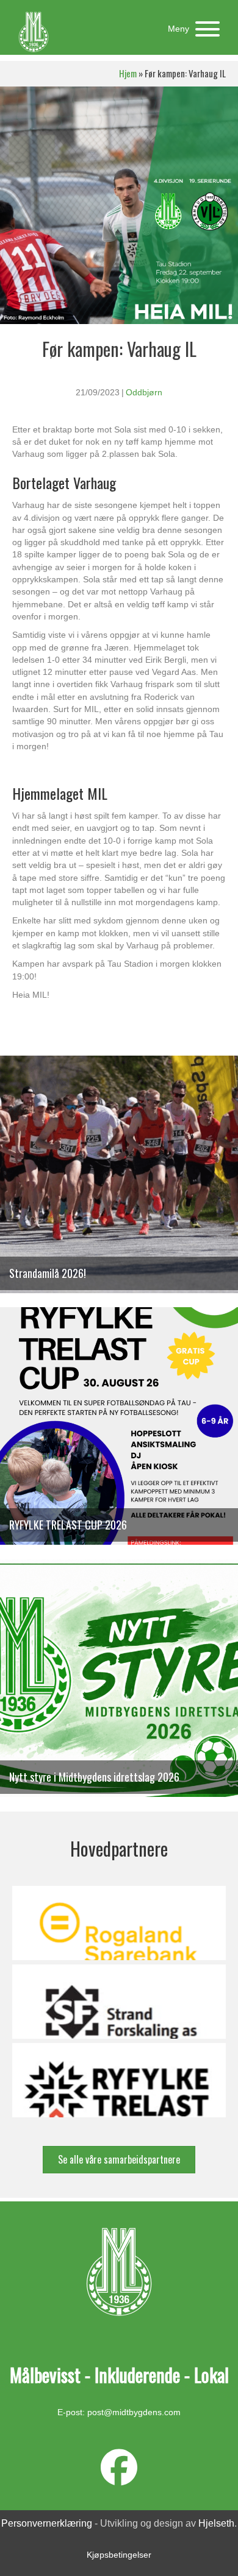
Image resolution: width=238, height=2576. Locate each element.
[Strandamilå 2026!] (119, 1180)
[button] (191, 29)
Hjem (128, 73)
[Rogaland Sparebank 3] (119, 1923)
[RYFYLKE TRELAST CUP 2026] (119, 1432)
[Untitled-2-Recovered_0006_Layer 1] (119, 2080)
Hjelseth (216, 2523)
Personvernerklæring (47, 2523)
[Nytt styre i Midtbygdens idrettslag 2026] (119, 1684)
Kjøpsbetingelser (119, 2555)
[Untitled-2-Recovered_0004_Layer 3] (119, 2002)
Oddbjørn (144, 392)
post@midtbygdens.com (134, 2412)
